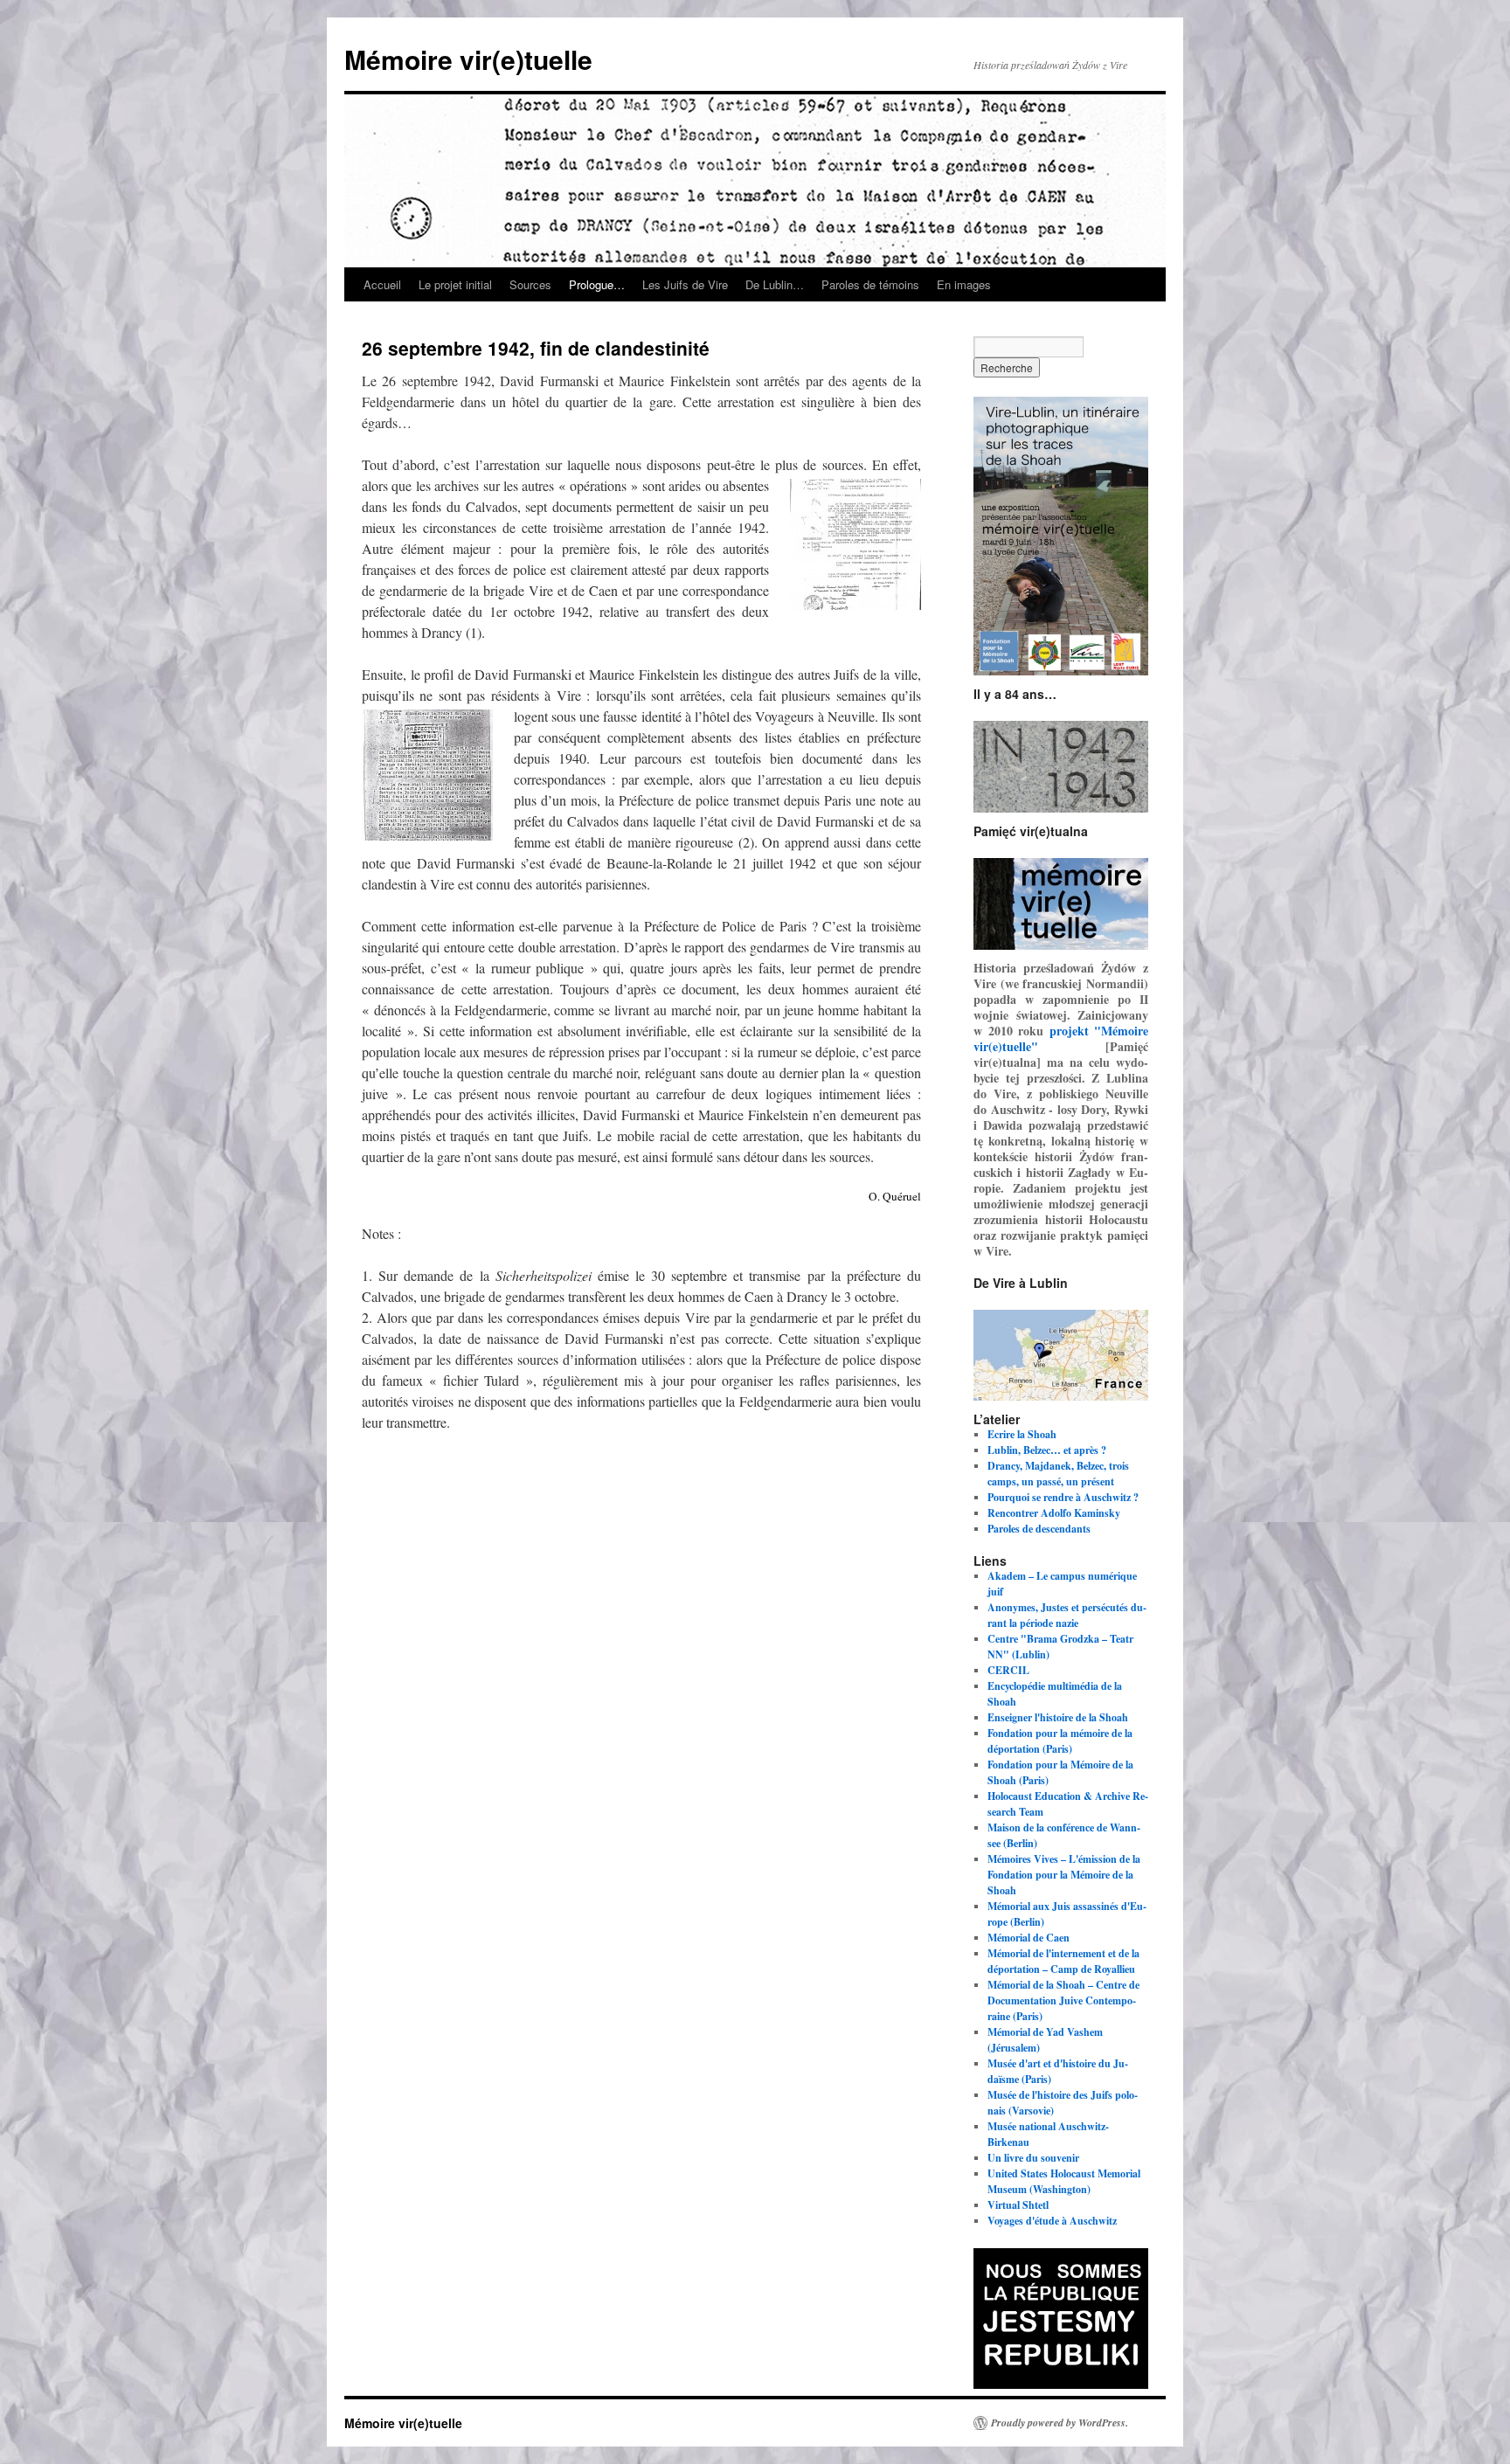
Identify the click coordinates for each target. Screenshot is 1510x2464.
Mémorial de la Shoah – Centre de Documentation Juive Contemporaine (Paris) (1063, 2000)
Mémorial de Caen (1029, 1938)
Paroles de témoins (870, 284)
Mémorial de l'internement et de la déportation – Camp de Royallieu (1063, 1961)
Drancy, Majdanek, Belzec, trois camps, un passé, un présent (1058, 1474)
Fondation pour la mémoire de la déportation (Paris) (1060, 1741)
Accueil (382, 284)
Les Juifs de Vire (685, 284)
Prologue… (597, 284)
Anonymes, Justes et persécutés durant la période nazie (1067, 1615)
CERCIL (1008, 1670)
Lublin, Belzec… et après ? (1047, 1450)
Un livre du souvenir (1033, 2158)
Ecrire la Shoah (1022, 1434)
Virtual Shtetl (1018, 2205)
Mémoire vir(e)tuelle (468, 59)
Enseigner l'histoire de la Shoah (1058, 1717)
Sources (530, 284)
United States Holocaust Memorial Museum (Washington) (1064, 2181)
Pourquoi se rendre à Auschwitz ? (1063, 1497)
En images (964, 284)
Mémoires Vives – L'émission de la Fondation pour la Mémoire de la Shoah (1064, 1875)
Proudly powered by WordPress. (1060, 2423)
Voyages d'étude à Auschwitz (1052, 2221)
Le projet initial (455, 284)
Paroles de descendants (1039, 1529)
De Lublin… (775, 284)
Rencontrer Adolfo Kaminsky (1054, 1513)
